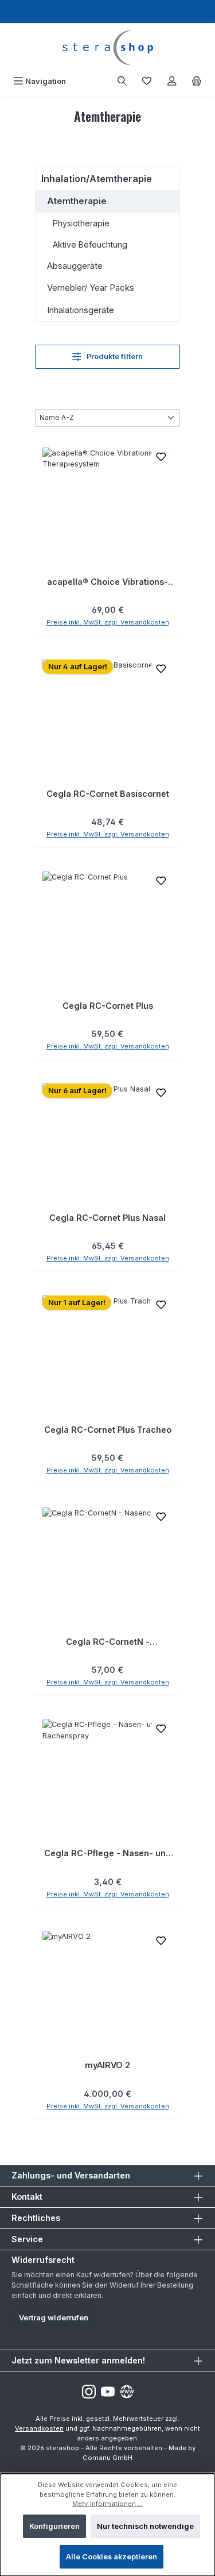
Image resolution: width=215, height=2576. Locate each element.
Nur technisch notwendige (145, 2526)
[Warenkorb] (197, 81)
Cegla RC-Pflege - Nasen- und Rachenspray (107, 1853)
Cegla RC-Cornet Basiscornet (108, 794)
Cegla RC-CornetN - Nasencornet (108, 1642)
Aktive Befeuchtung (90, 244)
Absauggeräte (75, 266)
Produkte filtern (114, 356)
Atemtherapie (77, 201)
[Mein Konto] (172, 81)
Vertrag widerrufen (54, 2318)
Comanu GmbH (107, 2458)
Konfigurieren (54, 2526)
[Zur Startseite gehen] (107, 48)
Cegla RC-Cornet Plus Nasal (107, 1218)
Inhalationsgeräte (81, 310)
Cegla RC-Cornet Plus (108, 1006)
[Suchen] (122, 81)
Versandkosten (39, 2428)
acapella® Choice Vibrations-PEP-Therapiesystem (107, 582)
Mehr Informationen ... (107, 2504)
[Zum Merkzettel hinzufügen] (161, 459)
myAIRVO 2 (107, 2065)
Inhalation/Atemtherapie (97, 179)
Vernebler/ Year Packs (91, 288)
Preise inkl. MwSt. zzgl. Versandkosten (108, 622)
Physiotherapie (81, 223)
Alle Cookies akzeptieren (112, 2557)
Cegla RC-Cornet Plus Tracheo (108, 1430)
